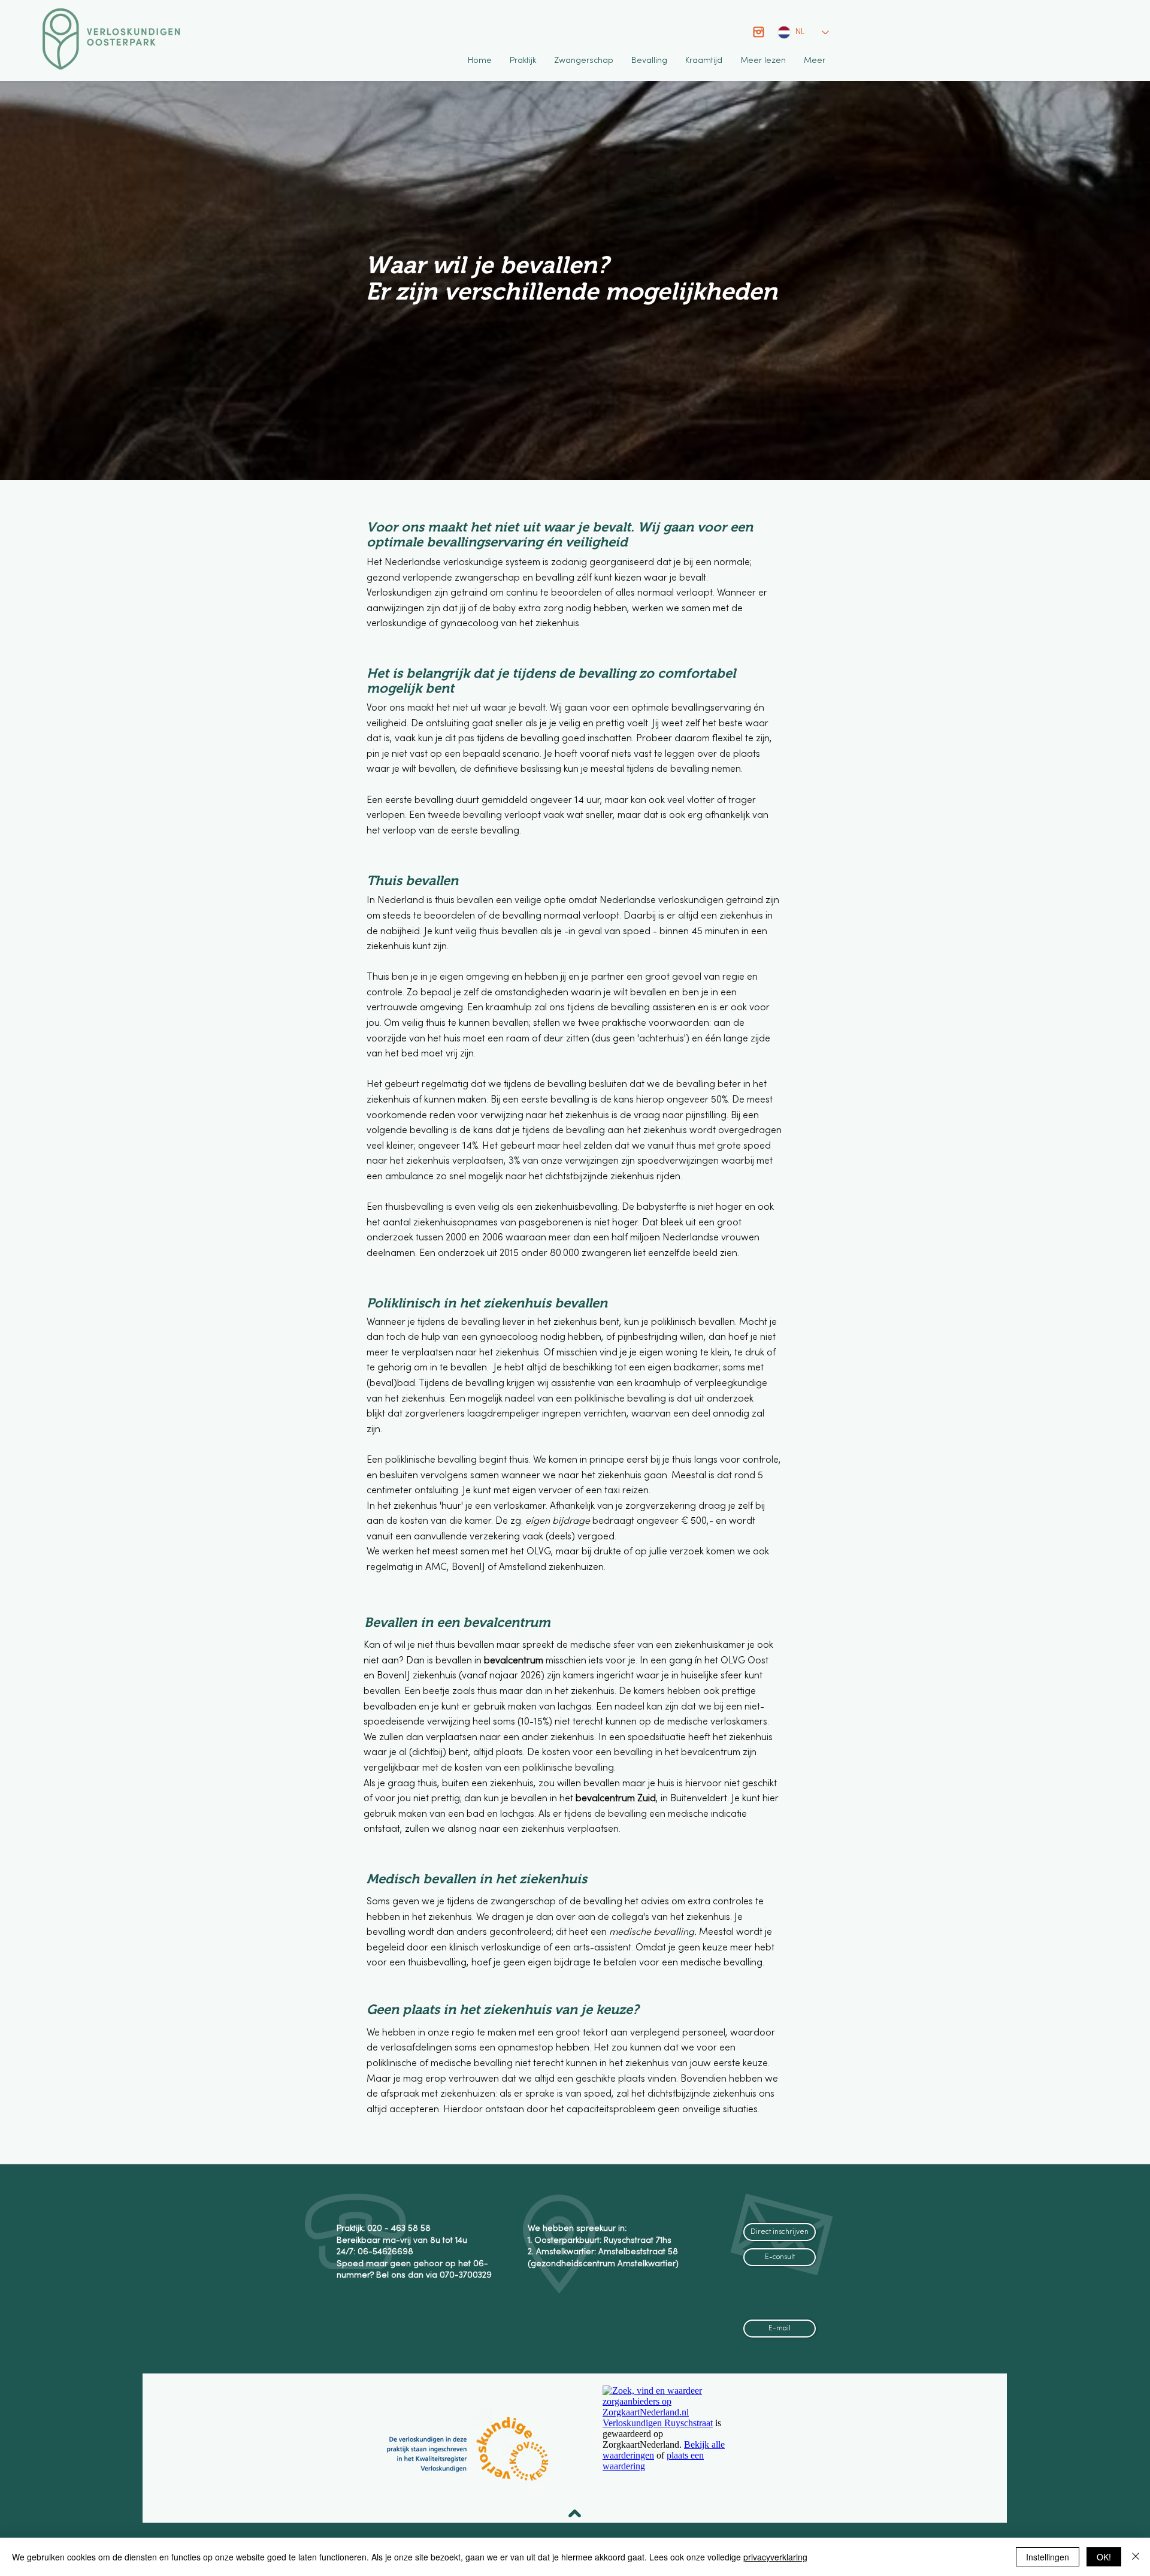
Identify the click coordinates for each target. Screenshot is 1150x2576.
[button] (523, 61)
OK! (1104, 2557)
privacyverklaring (775, 2557)
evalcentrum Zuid (619, 1799)
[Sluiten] (1136, 2557)
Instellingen (1048, 2557)
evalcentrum (517, 1661)
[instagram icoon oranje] (759, 32)
